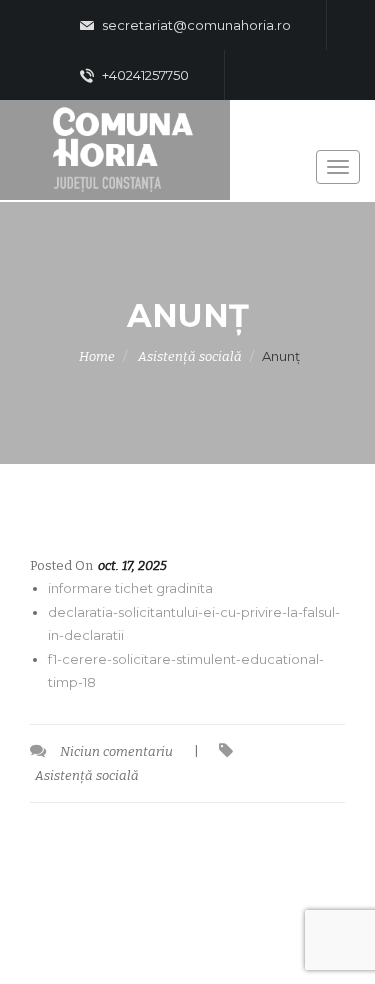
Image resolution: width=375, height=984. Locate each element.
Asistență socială (190, 356)
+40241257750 (144, 75)
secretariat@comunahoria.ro (195, 25)
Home (97, 356)
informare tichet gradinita (130, 588)
